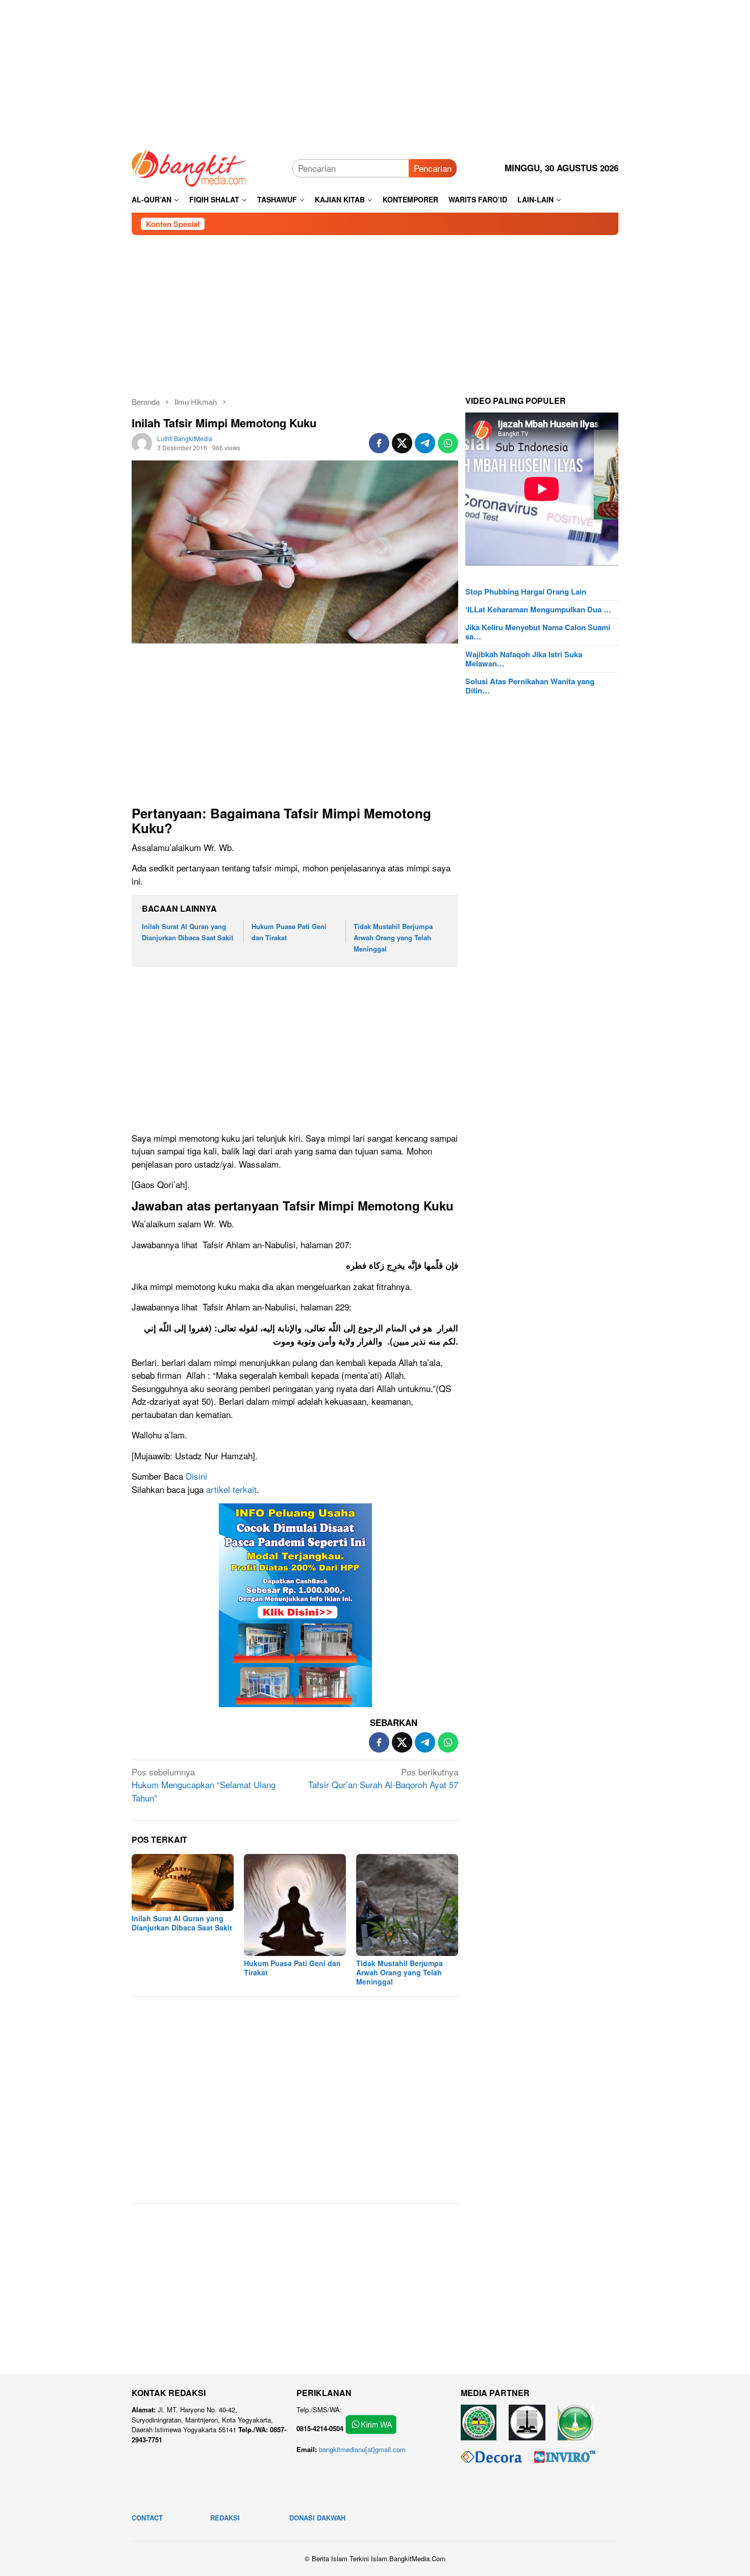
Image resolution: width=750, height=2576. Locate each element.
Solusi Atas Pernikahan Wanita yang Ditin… (530, 686)
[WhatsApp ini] (448, 443)
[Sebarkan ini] (379, 443)
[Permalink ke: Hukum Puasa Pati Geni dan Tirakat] (295, 1905)
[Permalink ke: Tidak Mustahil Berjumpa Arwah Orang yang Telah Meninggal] (407, 1905)
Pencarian (433, 168)
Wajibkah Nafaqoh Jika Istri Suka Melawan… (524, 659)
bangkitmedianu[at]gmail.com (362, 2449)
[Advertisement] (375, 71)
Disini (196, 1476)
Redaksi (225, 2518)
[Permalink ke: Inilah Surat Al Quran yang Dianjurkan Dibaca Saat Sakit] (183, 1883)
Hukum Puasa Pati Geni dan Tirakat (292, 1968)
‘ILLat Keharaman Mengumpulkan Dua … (538, 609)
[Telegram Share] (425, 443)
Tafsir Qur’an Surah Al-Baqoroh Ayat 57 (383, 1778)
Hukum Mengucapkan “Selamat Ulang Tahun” (204, 1785)
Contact (147, 2518)
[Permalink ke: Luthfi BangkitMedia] (142, 441)
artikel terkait (231, 1489)
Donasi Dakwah (317, 2518)
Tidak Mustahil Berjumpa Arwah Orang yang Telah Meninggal (393, 937)
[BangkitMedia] (189, 166)
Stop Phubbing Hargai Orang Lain (526, 591)
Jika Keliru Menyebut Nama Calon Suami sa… (538, 632)
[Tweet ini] (402, 443)
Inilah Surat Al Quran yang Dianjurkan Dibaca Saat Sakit (182, 1923)
